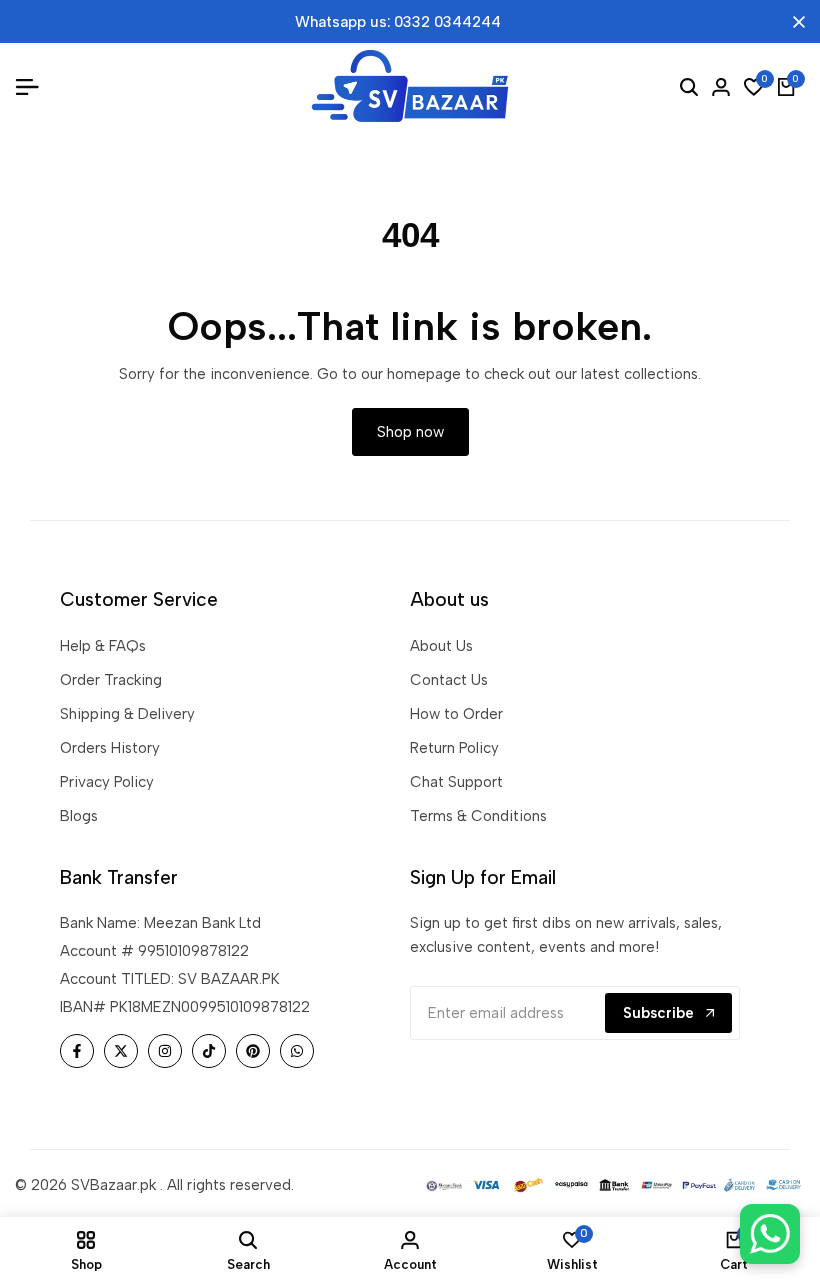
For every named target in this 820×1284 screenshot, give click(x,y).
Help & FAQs (103, 646)
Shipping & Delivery (127, 714)
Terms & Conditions (478, 816)
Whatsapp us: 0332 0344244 (398, 22)
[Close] (795, 22)
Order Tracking (111, 680)
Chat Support (456, 782)
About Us (441, 646)
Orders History (110, 748)
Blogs (79, 816)
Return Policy (454, 748)
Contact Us (449, 680)
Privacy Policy (107, 782)
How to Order (456, 714)
